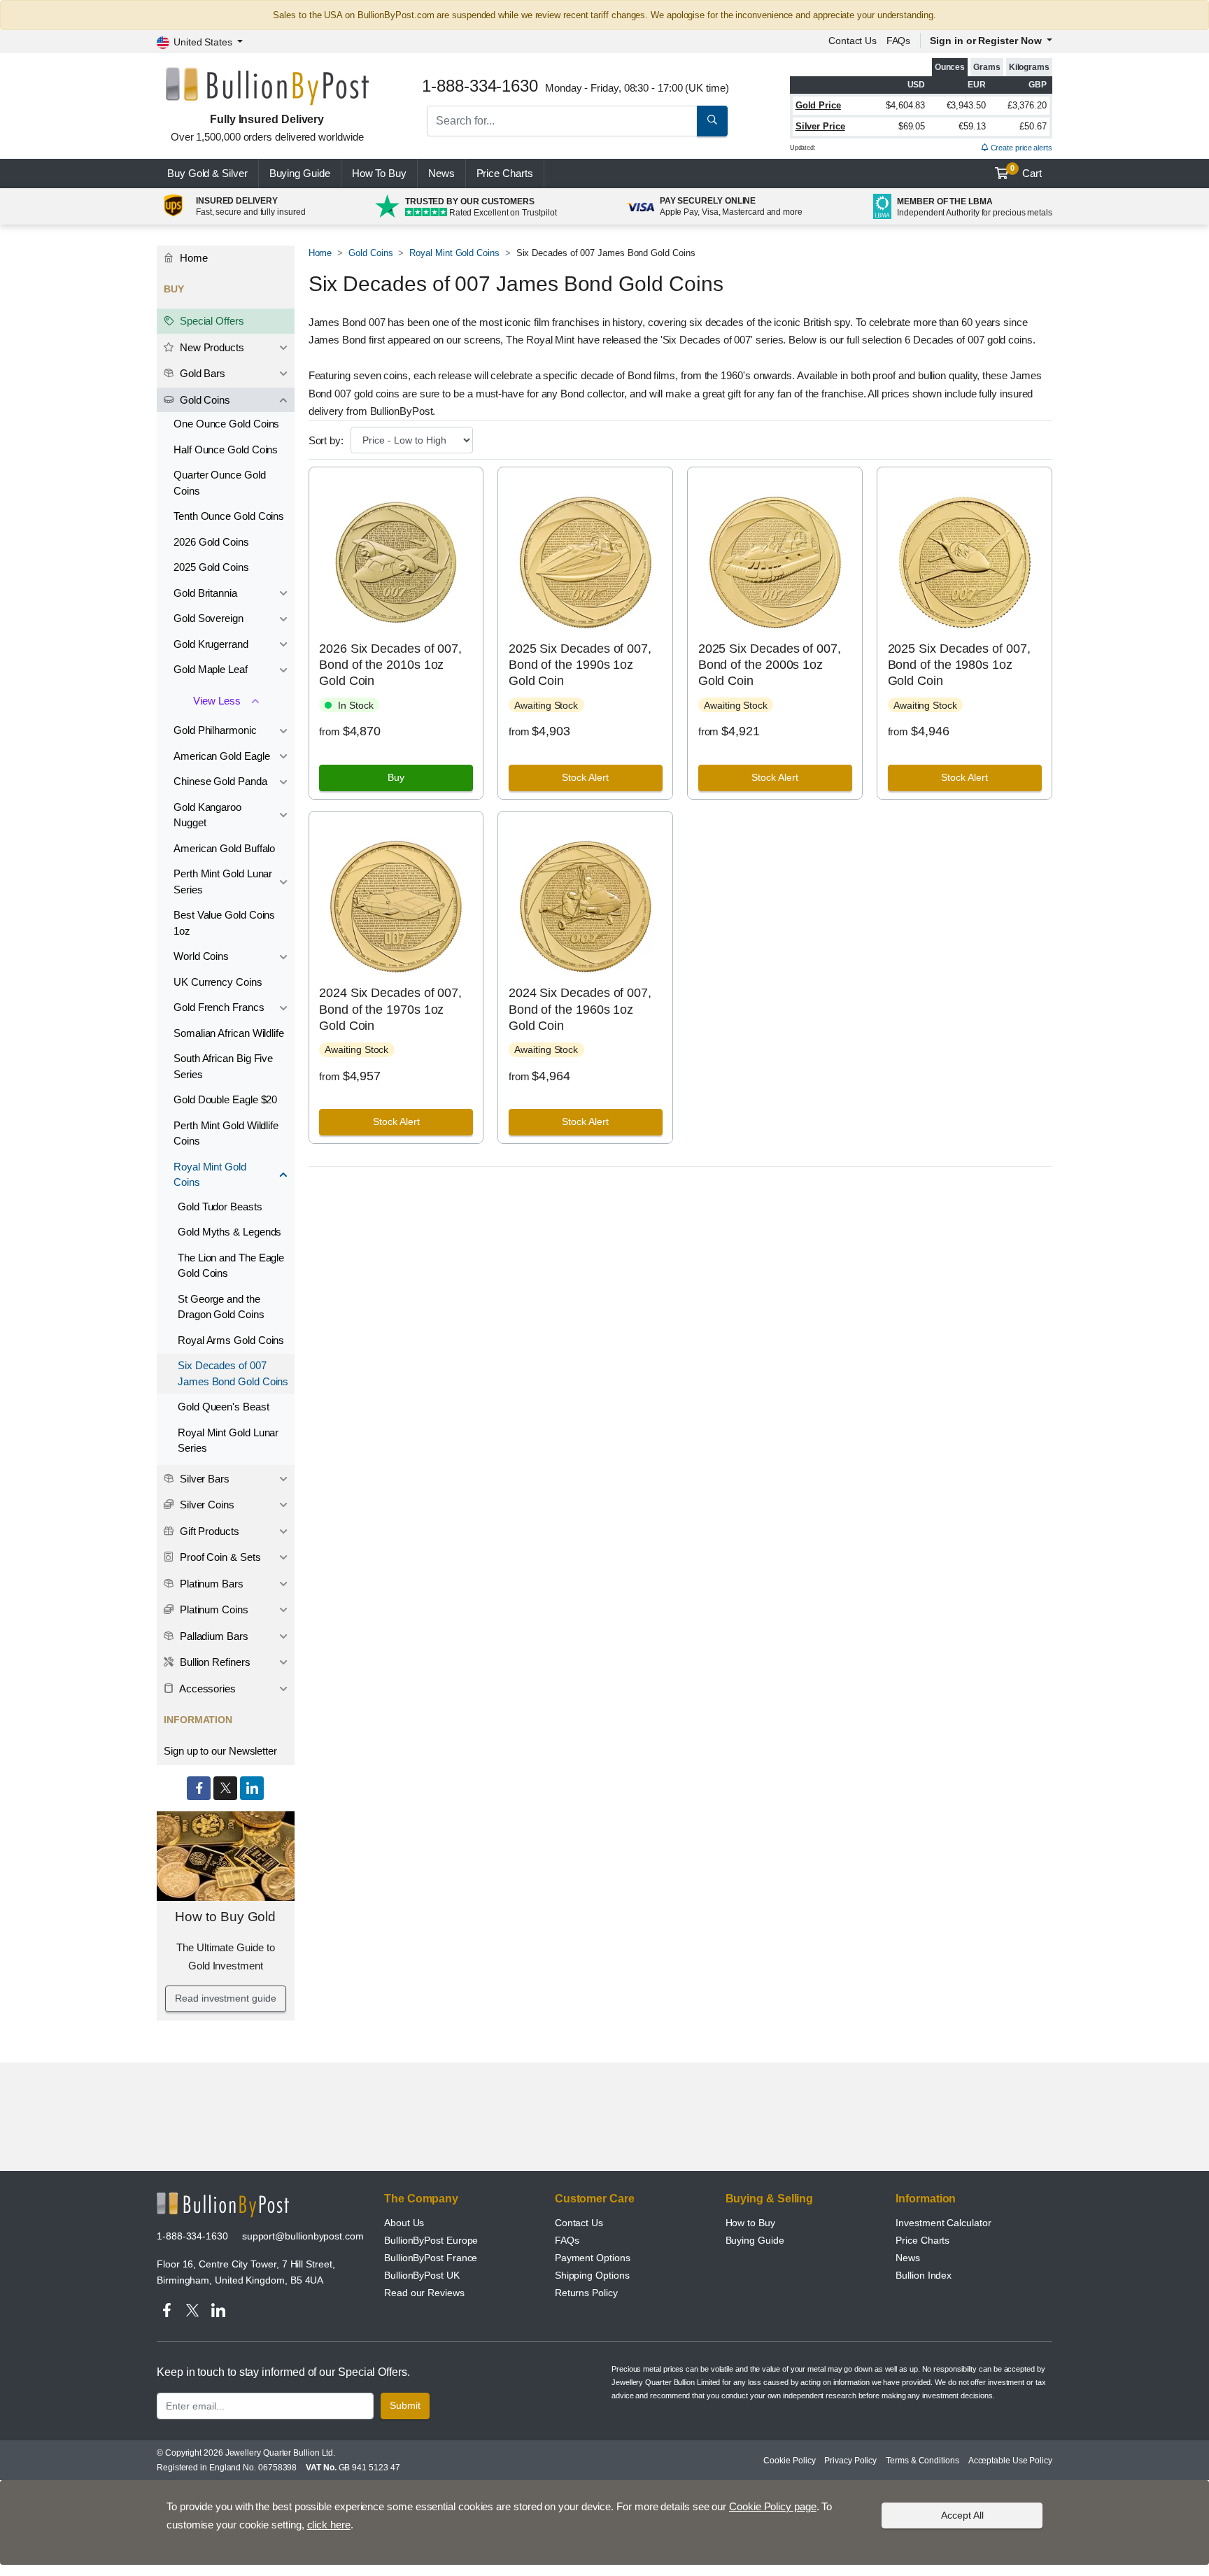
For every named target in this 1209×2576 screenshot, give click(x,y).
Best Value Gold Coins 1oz (224, 923)
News (441, 173)
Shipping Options (592, 2275)
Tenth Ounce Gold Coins (229, 516)
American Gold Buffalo (224, 848)
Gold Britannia (205, 593)
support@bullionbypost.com (303, 2236)
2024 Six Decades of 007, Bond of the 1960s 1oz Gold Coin (580, 1009)
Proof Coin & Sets (219, 1557)
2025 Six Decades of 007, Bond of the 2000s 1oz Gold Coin (770, 665)
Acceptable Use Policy (1010, 2461)
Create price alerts (1020, 148)
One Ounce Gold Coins (226, 424)
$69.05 (912, 126)
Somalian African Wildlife (229, 1033)
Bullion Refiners (214, 1662)
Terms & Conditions (922, 2461)
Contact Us (579, 2223)
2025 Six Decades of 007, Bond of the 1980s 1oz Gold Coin (959, 665)
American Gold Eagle (221, 756)
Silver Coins (206, 1505)
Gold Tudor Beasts (220, 1206)
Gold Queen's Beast (224, 1407)
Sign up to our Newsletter (220, 1751)
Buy (396, 777)
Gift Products (208, 1531)
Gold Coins (370, 253)
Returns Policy (586, 2293)
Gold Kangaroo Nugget (207, 815)
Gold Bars (201, 373)
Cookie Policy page (773, 2506)
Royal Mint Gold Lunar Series (228, 1441)
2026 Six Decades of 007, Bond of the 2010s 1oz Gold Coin (390, 665)
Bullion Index (924, 2275)
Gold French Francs (219, 1007)
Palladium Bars (213, 1636)
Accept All (962, 2515)
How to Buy (750, 2223)
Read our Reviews (424, 2293)
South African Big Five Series (223, 1066)
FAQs (899, 41)
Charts (505, 173)
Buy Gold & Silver (207, 173)
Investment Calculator (943, 2223)
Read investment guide (225, 1998)
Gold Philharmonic (215, 730)
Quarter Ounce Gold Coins (220, 483)
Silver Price (820, 126)
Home (320, 253)
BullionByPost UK (422, 2275)
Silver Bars (203, 1479)
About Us (404, 2223)
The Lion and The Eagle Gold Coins (231, 1266)
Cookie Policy (789, 2461)
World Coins (201, 956)
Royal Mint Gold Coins (454, 253)
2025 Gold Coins (211, 567)
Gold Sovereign (208, 618)
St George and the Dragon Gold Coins (221, 1307)
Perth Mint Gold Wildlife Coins (226, 1133)
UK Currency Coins (218, 982)
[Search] (712, 121)
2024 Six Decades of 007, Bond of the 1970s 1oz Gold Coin (390, 1009)
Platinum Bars (210, 1584)
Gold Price (818, 105)
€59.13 (972, 126)
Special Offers (211, 321)
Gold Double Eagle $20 (225, 1099)
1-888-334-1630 (192, 2236)
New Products (211, 347)
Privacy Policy (850, 2461)
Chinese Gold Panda (220, 781)
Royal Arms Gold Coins (231, 1340)
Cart (1026, 171)
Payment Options (593, 2258)
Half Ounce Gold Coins (226, 450)
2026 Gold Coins (211, 542)
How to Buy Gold (225, 1917)
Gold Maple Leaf (211, 669)
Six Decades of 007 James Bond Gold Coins (233, 1373)
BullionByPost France (431, 2258)
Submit (405, 2405)
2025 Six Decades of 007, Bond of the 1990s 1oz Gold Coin (580, 665)
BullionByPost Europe (431, 2240)
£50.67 (1033, 126)
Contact (853, 41)
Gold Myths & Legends (229, 1232)
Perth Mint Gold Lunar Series (223, 882)
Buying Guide (300, 173)
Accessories (206, 1689)
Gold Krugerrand (211, 644)
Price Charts (922, 2240)
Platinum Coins (213, 1609)
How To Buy (379, 173)
